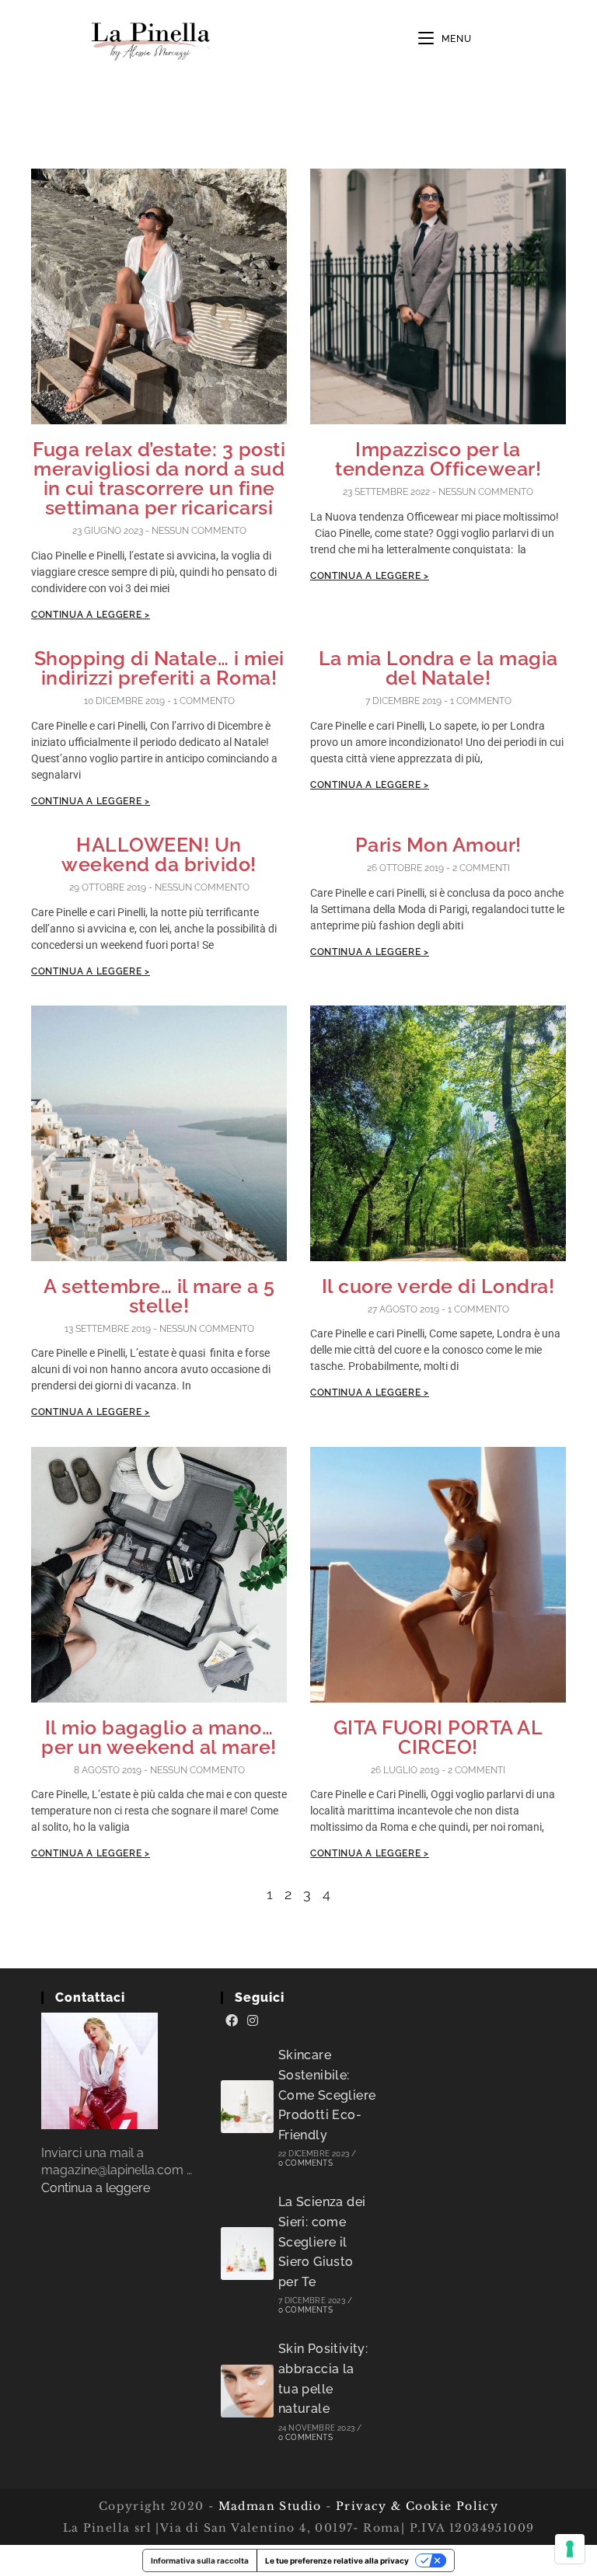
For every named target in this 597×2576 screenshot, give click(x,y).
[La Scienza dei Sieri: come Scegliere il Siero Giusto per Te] (247, 2254)
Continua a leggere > (91, 615)
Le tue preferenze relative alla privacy (337, 2560)
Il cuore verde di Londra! (438, 1286)
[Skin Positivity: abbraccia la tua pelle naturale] (247, 2391)
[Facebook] (232, 2021)
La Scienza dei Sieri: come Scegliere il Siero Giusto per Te (322, 2241)
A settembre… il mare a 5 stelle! (159, 1296)
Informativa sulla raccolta (200, 2560)
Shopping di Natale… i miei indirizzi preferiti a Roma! (159, 668)
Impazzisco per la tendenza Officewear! (438, 459)
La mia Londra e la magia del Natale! (438, 668)
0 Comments (305, 2163)
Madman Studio (268, 2506)
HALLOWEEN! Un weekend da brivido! (159, 854)
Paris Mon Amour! (438, 845)
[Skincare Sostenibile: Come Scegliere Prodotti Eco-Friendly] (247, 2107)
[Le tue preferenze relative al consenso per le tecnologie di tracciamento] (570, 2549)
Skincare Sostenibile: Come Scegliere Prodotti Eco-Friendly (327, 2095)
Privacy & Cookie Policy (417, 2506)
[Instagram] (253, 2021)
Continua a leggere (96, 2188)
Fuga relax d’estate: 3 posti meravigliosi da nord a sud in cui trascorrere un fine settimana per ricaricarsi (159, 478)
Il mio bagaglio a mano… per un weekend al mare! (159, 1737)
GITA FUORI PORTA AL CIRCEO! (438, 1737)
